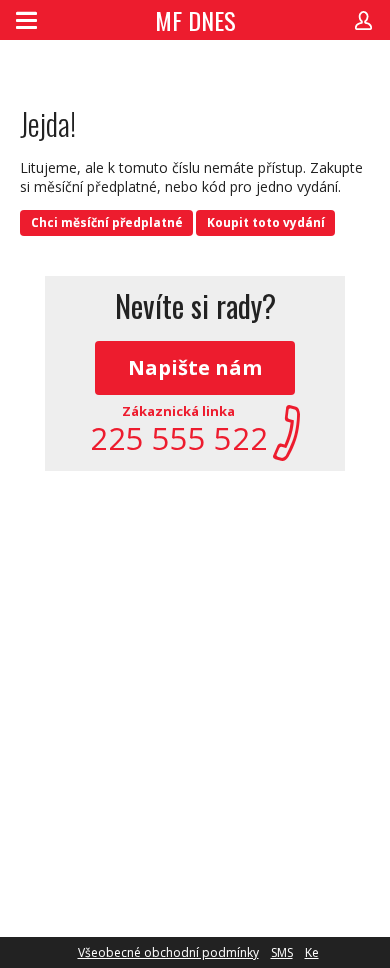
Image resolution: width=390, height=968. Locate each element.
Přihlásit (363, 20)
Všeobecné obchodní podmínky (168, 952)
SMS (282, 952)
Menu (26, 20)
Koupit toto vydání (266, 222)
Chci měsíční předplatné (107, 222)
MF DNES (195, 20)
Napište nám (195, 367)
